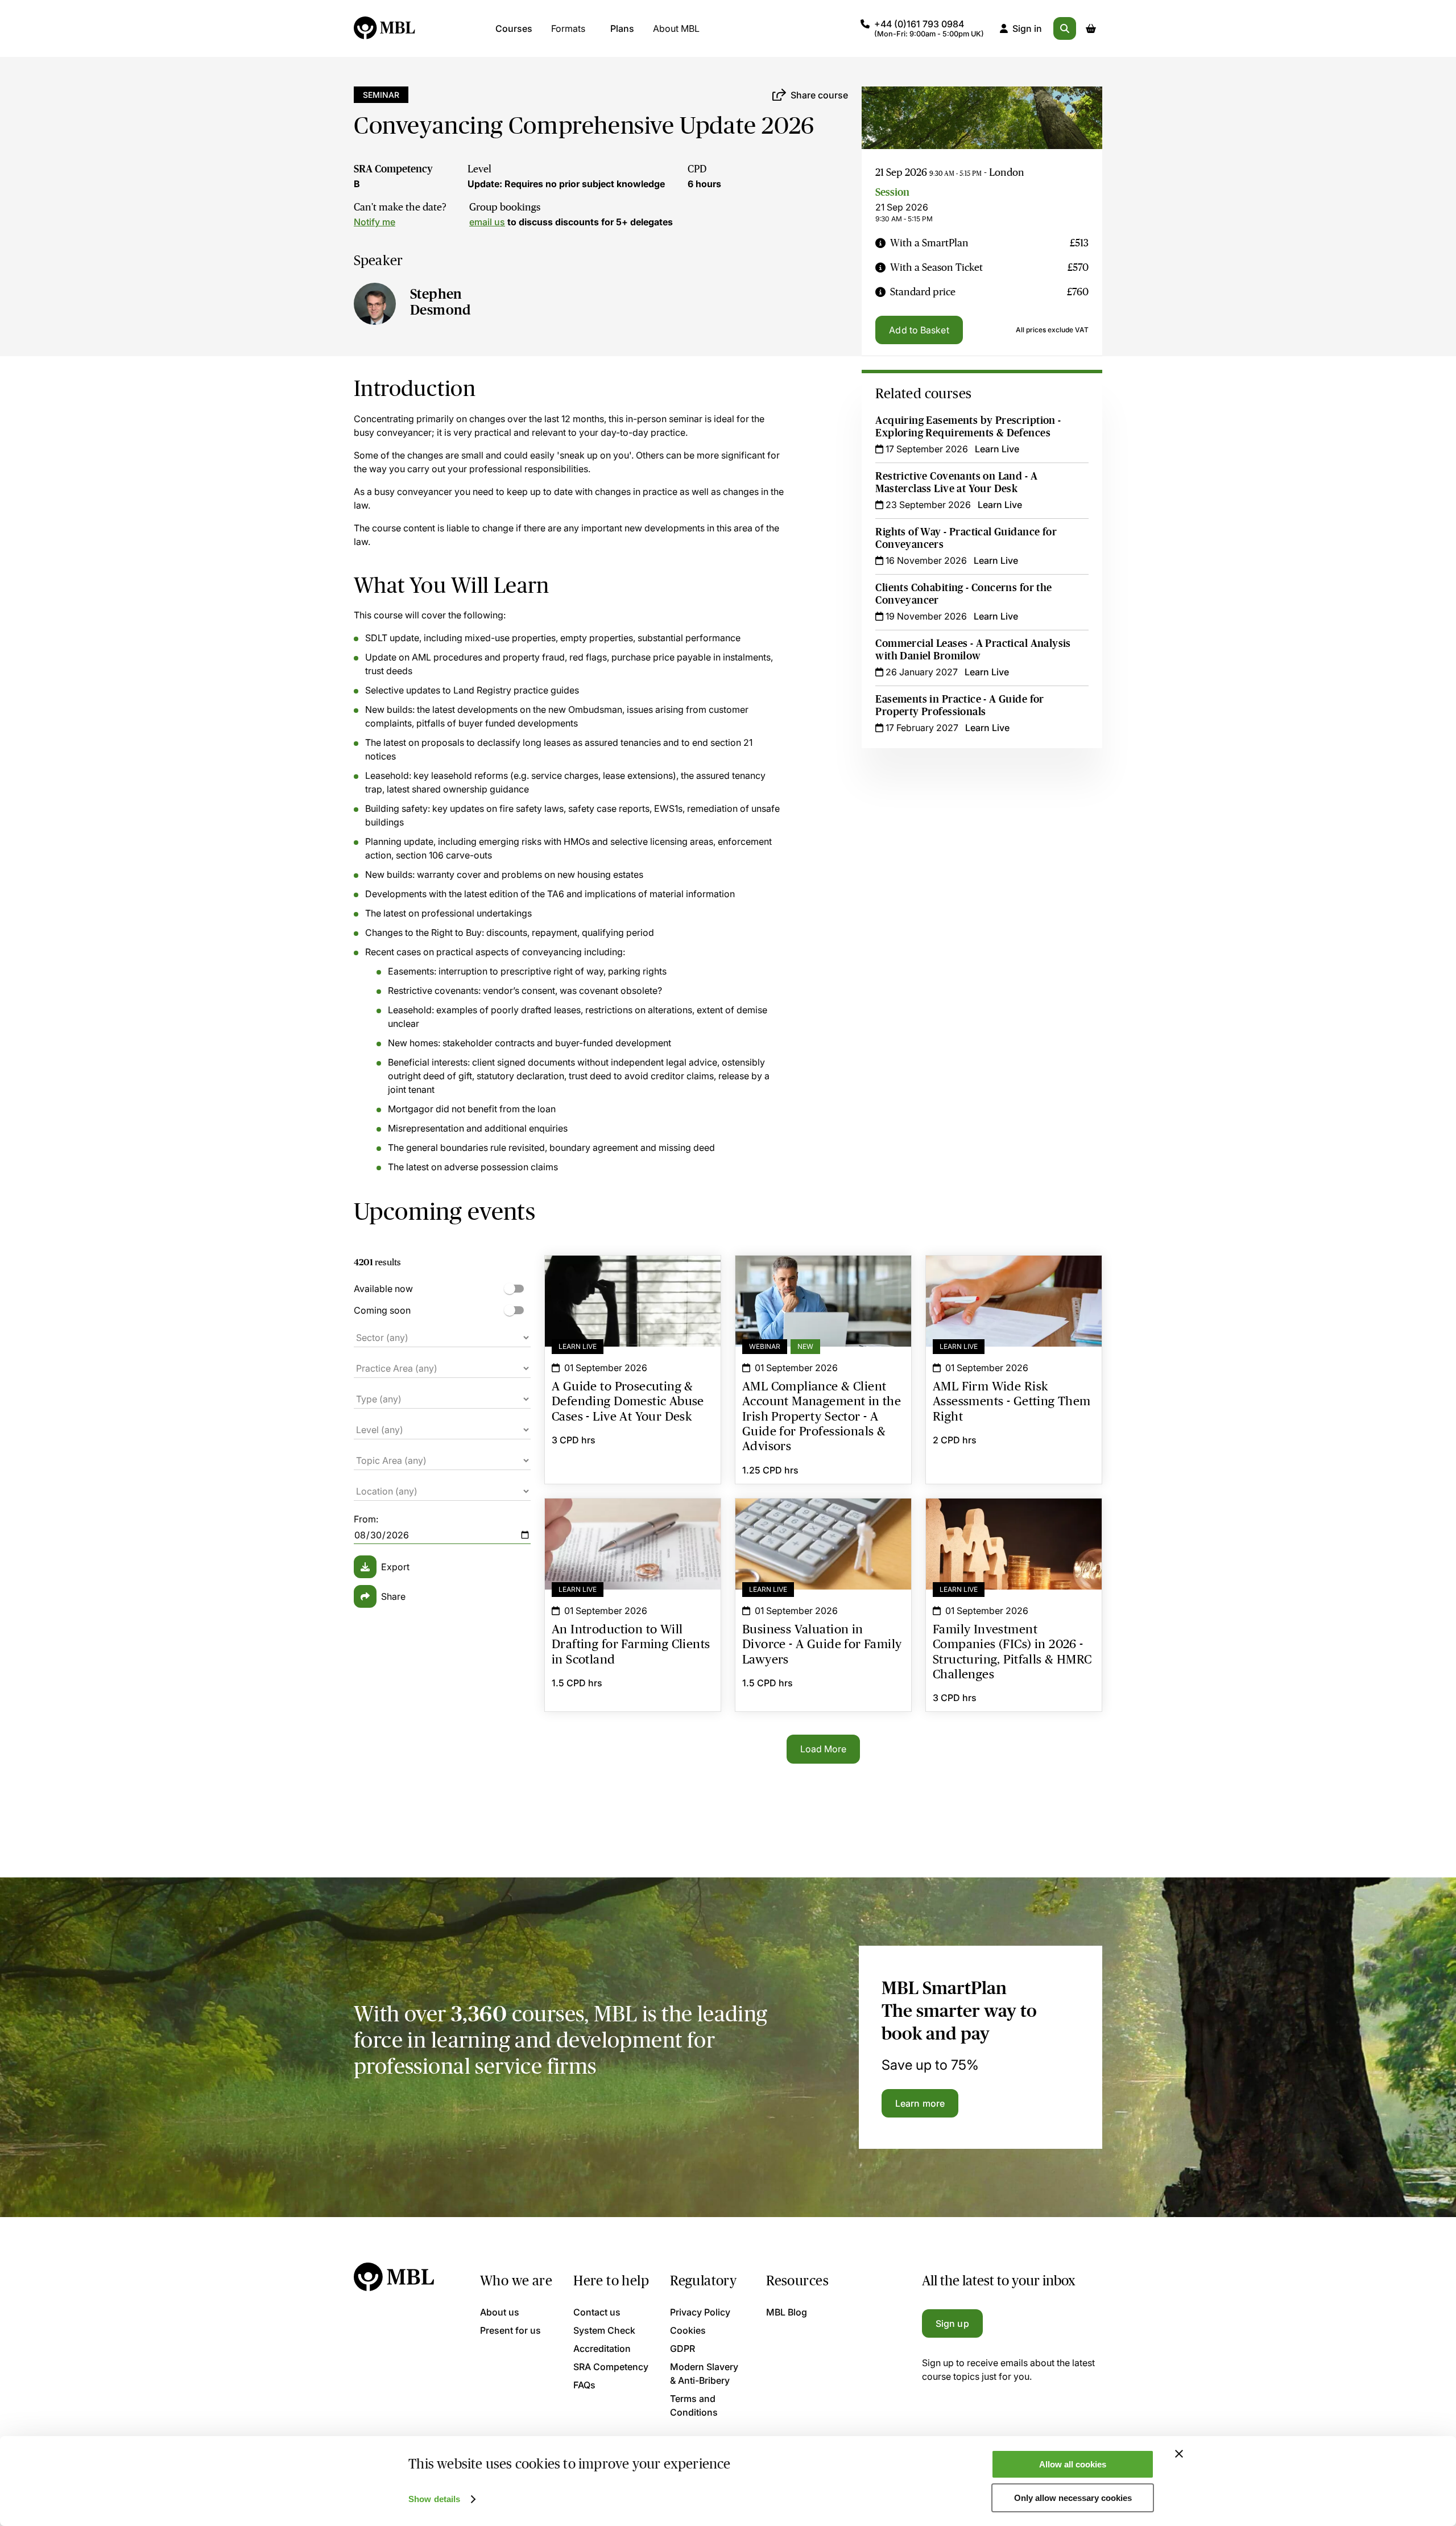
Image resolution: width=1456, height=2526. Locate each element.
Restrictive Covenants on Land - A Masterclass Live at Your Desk (956, 482)
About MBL (676, 28)
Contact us (597, 2312)
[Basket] (1091, 28)
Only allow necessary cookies (1073, 2498)
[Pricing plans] (880, 243)
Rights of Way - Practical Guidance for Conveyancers (966, 538)
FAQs (584, 2385)
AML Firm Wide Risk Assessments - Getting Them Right (1014, 1276)
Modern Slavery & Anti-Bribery (704, 2374)
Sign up (952, 2323)
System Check (604, 2330)
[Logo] (385, 28)
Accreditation (602, 2348)
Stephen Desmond (440, 302)
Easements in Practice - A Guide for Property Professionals (959, 705)
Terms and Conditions (694, 2405)
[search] (1065, 28)
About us (500, 2312)
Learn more (920, 2103)
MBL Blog (787, 2312)
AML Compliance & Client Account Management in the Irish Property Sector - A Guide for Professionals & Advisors (823, 1283)
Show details (434, 2499)
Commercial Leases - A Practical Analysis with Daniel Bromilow (973, 650)
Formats (568, 28)
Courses (514, 28)
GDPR (682, 2348)
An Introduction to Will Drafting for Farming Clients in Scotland (633, 1519)
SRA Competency (393, 169)
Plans (622, 28)
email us (487, 222)
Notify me (375, 222)
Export (395, 1567)
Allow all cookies (1073, 2464)
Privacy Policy (700, 2312)
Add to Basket (919, 330)
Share (393, 1596)
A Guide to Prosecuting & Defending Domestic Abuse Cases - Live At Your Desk (633, 1283)
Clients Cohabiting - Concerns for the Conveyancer (963, 594)
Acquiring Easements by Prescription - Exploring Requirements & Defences (968, 427)
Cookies (688, 2330)
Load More (824, 1749)
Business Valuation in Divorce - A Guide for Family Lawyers (823, 1519)
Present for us (510, 2330)
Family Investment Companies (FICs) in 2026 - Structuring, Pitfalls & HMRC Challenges (1014, 1519)
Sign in (1027, 28)
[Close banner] (1179, 2454)
